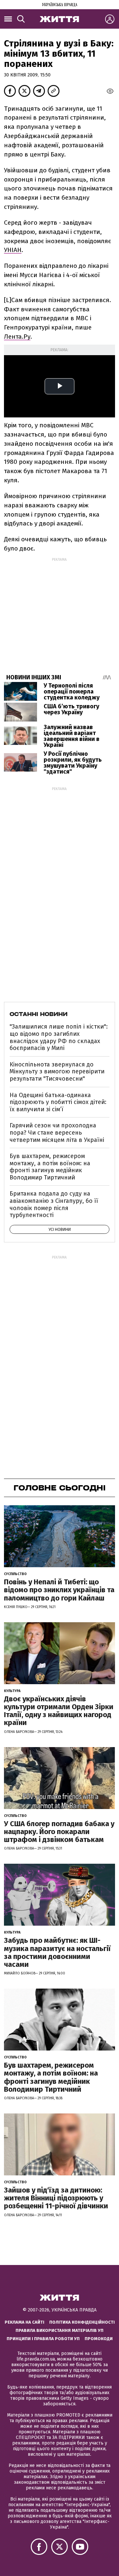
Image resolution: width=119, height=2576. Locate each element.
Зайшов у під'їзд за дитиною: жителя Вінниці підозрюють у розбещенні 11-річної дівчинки (56, 2198)
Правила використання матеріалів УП (59, 2330)
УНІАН (13, 250)
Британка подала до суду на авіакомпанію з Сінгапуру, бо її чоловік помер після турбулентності (54, 1204)
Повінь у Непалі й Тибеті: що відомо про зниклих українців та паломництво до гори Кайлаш (59, 1590)
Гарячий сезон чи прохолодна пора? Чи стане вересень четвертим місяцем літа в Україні (57, 1132)
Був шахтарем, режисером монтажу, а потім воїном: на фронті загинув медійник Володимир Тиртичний (50, 1167)
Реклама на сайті (24, 2322)
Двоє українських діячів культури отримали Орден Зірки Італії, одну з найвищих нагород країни (59, 1711)
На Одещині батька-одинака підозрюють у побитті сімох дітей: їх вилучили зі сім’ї (58, 1102)
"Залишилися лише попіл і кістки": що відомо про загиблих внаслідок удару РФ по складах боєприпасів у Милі (59, 1037)
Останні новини (39, 1014)
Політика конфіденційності (82, 2322)
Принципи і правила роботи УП (43, 2339)
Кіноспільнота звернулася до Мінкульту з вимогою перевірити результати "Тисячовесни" (57, 1072)
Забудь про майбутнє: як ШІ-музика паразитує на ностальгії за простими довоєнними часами (57, 1952)
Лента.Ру (17, 337)
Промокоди (99, 2339)
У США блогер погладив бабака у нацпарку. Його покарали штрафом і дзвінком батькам (59, 1832)
